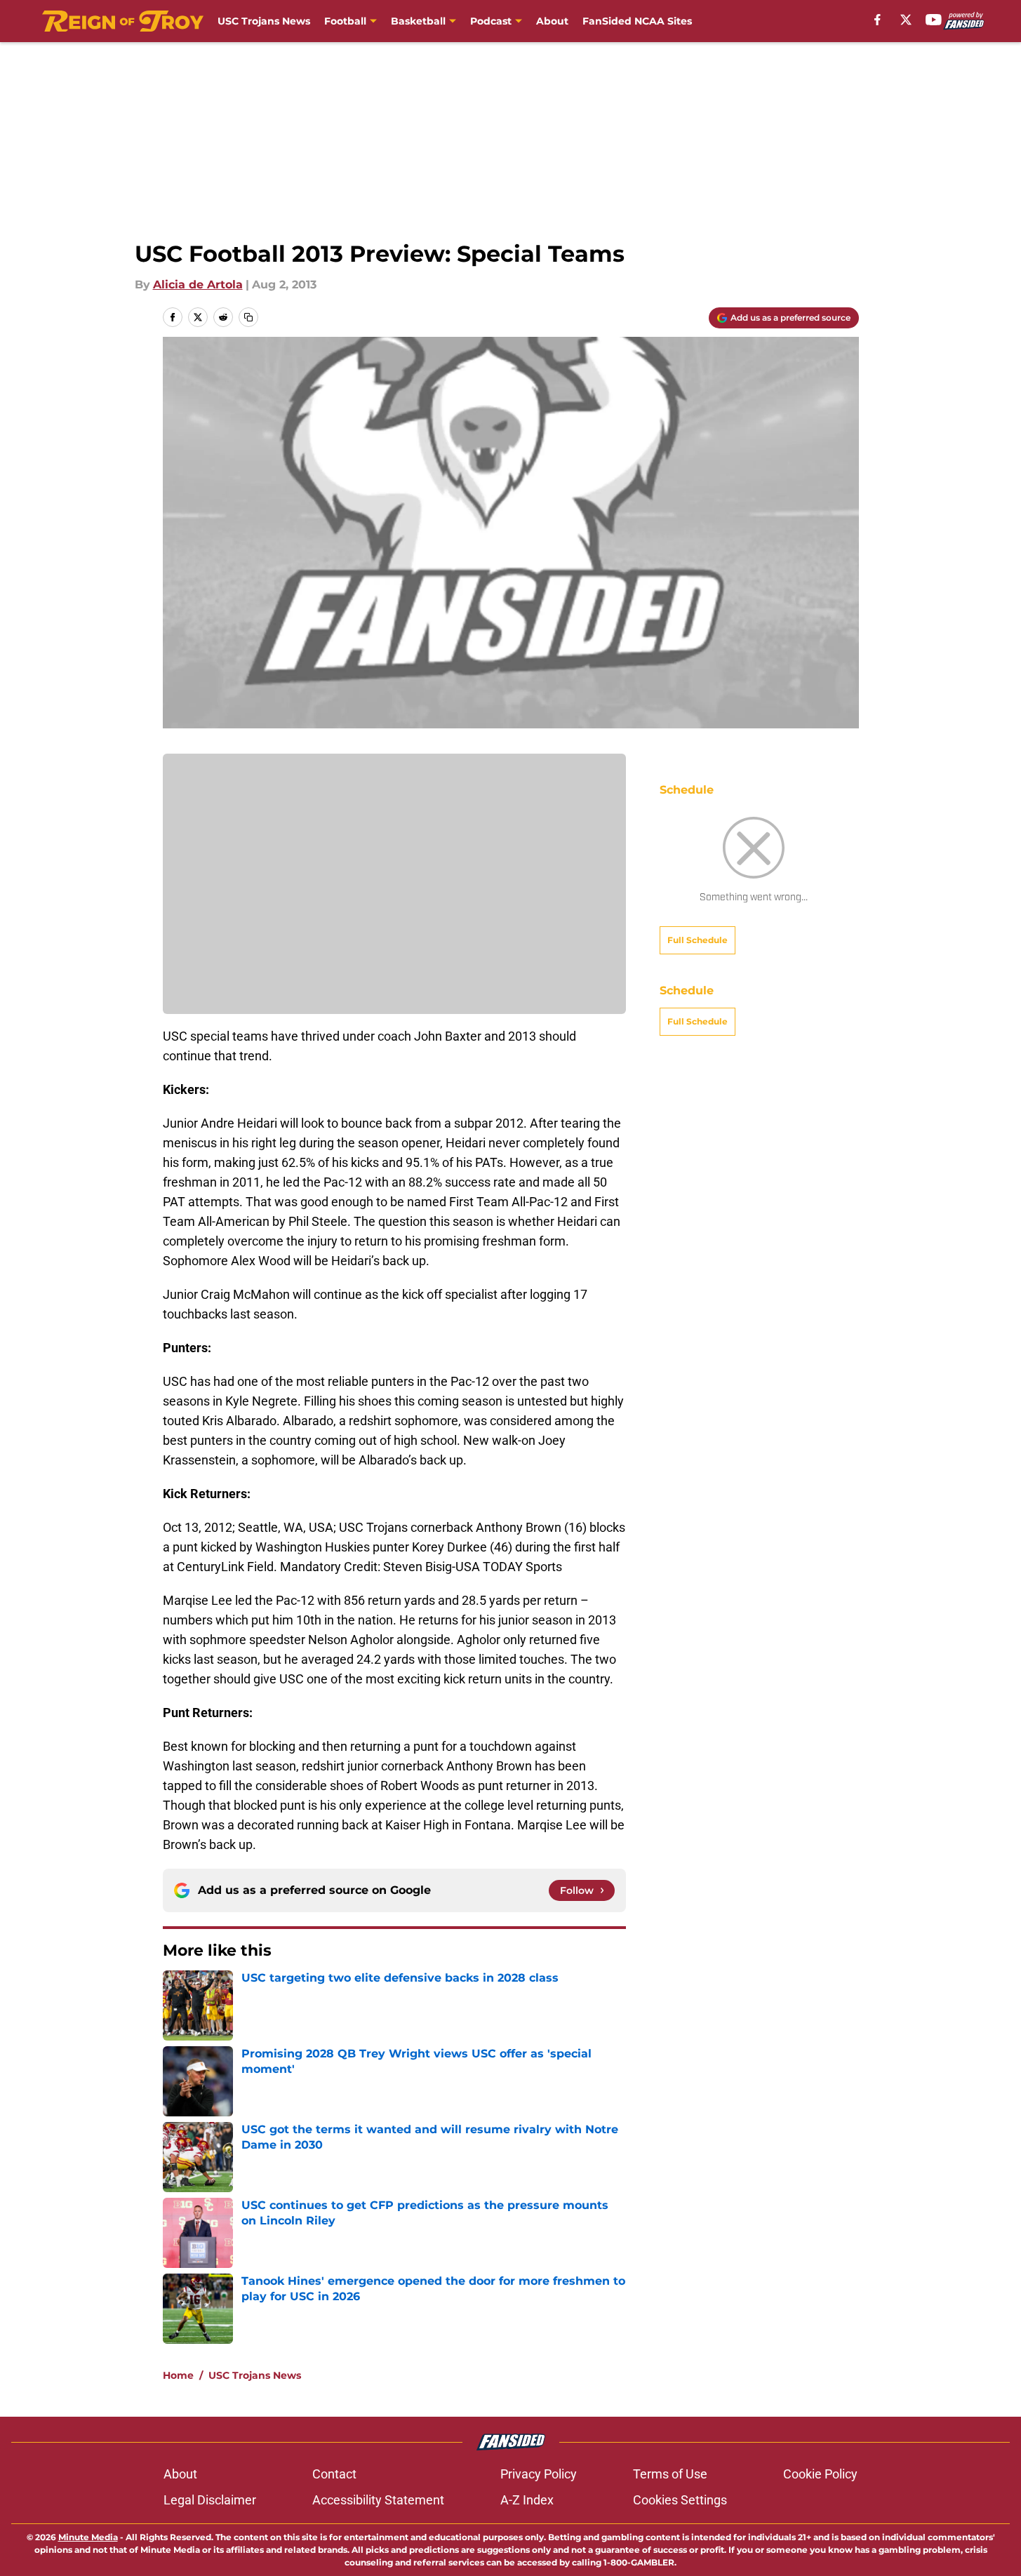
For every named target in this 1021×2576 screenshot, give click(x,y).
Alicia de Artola (198, 285)
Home (178, 2375)
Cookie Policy (820, 2474)
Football (345, 21)
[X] (906, 20)
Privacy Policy (539, 2474)
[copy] (248, 317)
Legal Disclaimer (210, 2500)
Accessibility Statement (378, 2500)
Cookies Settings (680, 2500)
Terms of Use (670, 2474)
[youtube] (934, 20)
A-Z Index (527, 2500)
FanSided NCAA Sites (637, 21)
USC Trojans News (264, 21)
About (552, 21)
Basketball (418, 21)
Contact (334, 2474)
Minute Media (88, 2537)
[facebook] (877, 20)
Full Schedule (698, 940)
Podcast (491, 21)
